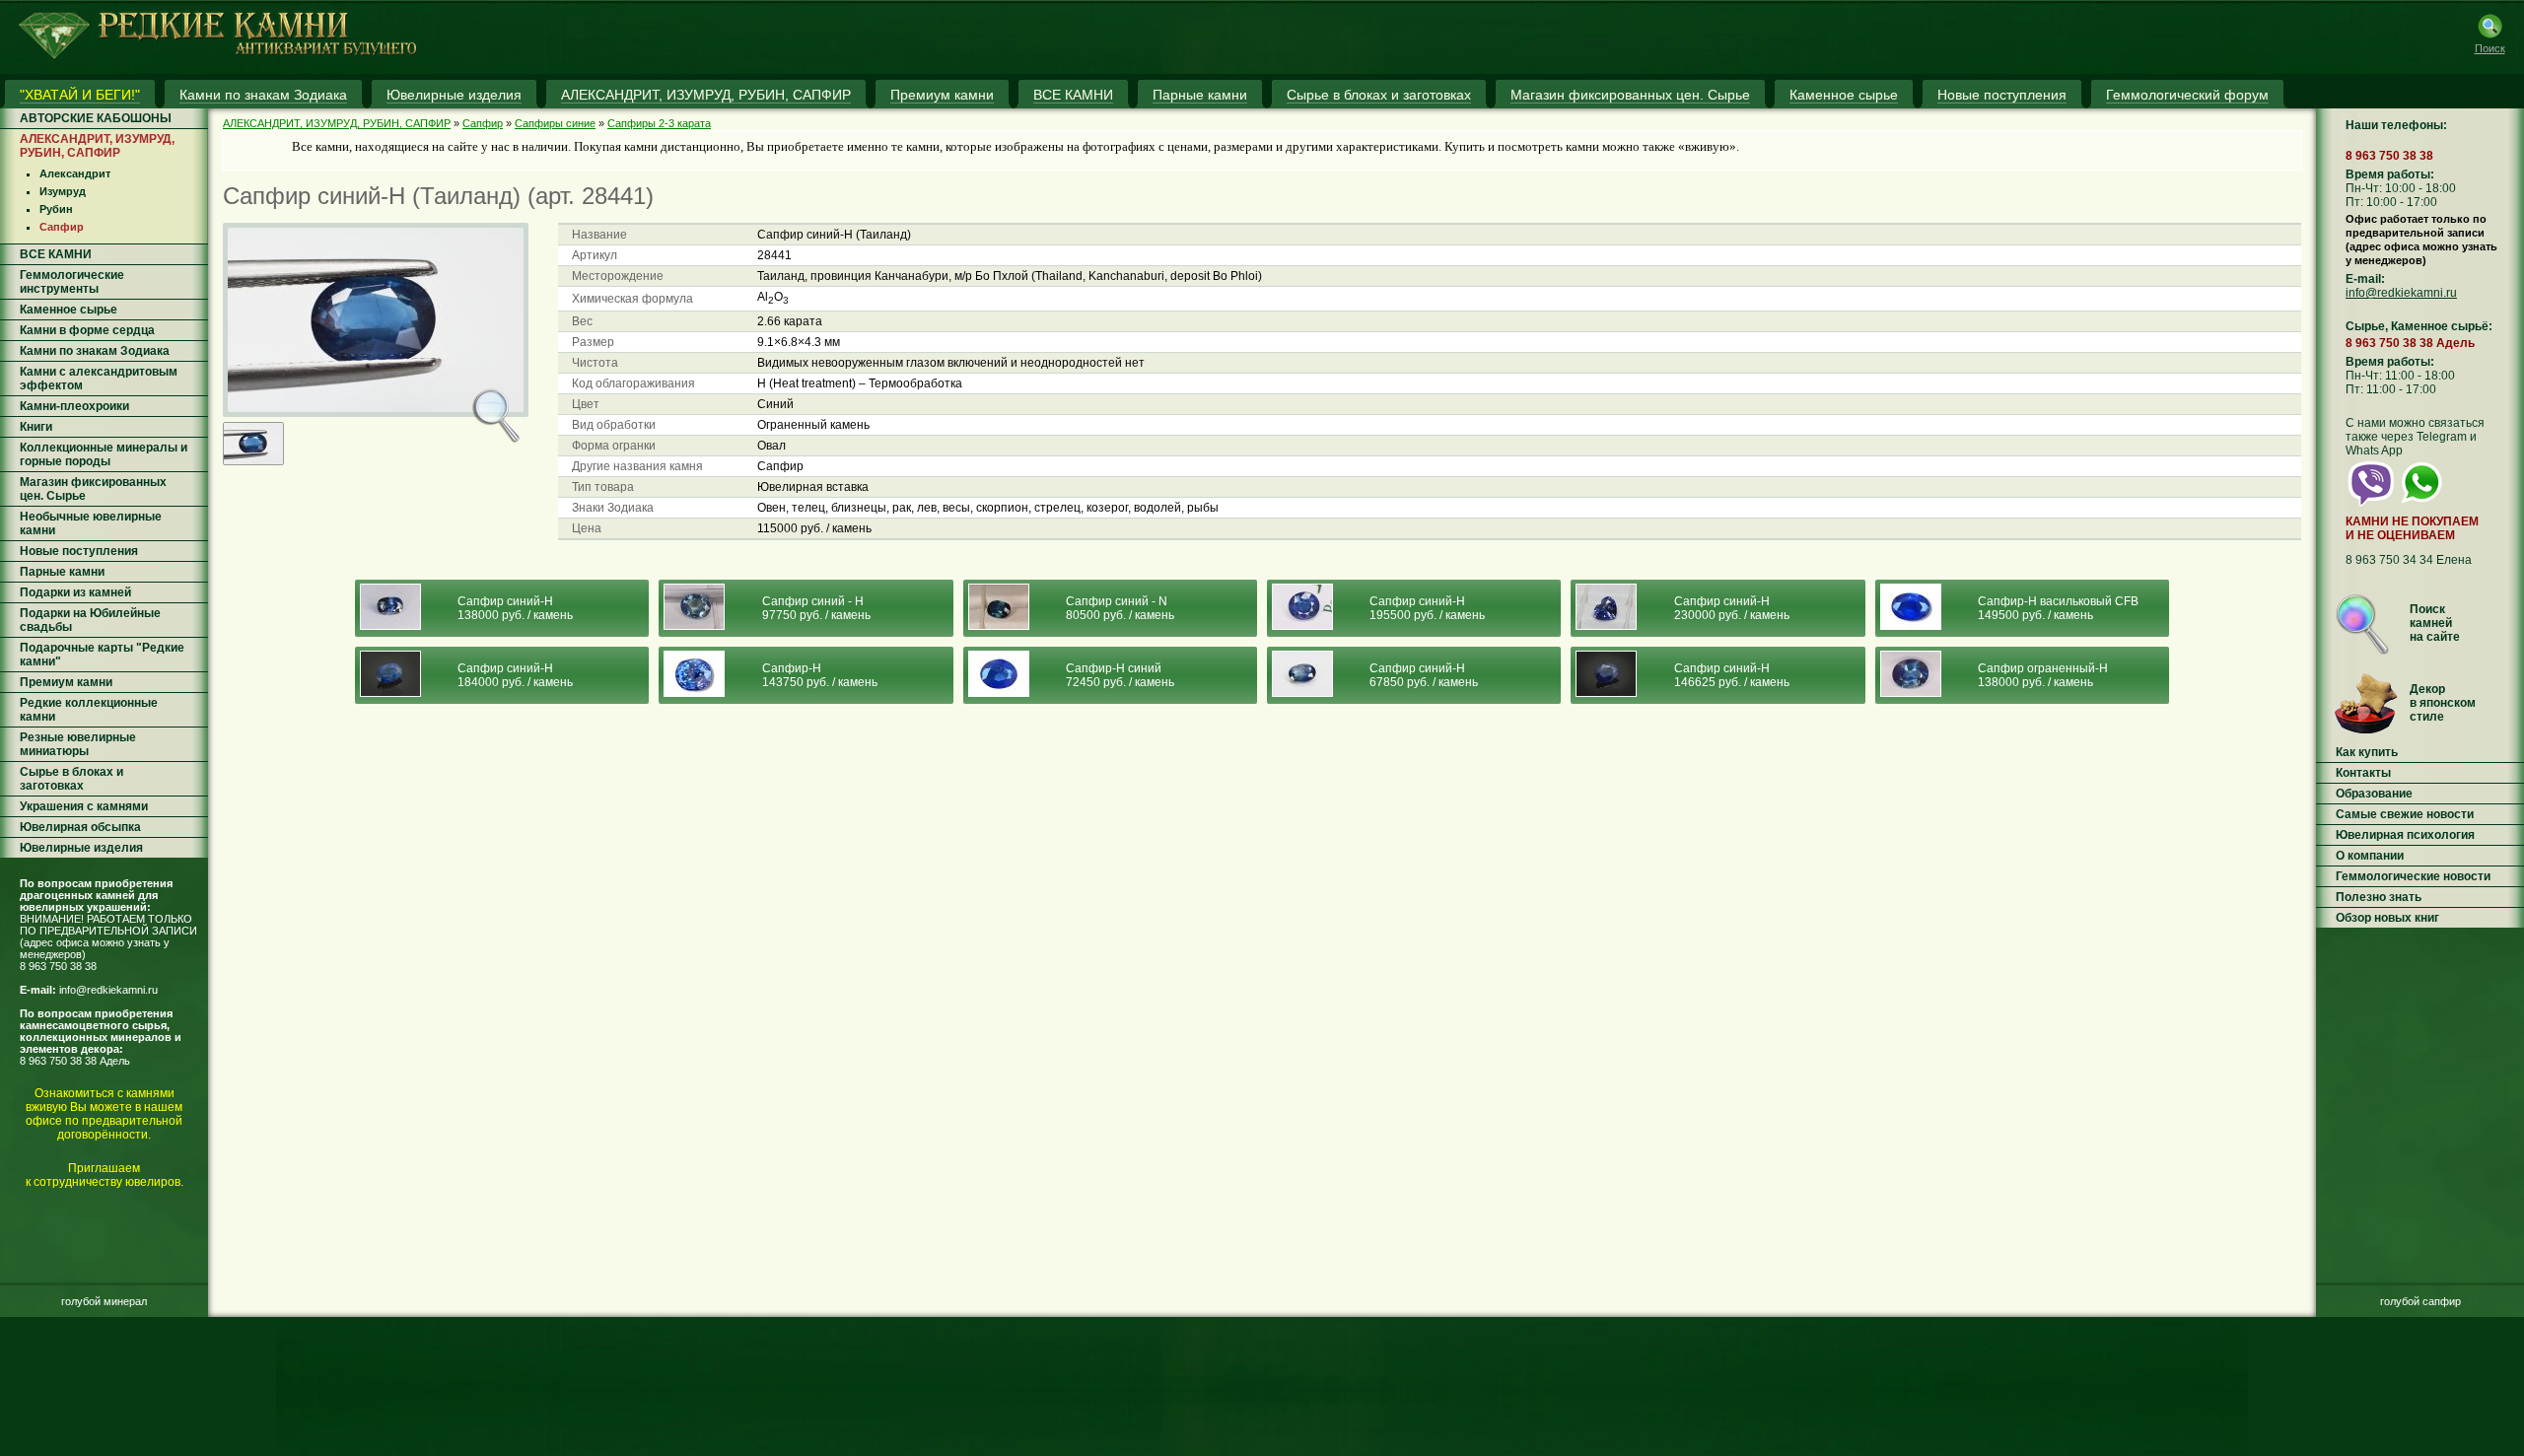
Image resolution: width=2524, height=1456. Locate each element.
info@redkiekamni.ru (108, 990)
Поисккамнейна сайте (2435, 623)
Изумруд (63, 191)
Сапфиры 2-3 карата (659, 123)
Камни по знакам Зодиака (95, 351)
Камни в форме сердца (87, 330)
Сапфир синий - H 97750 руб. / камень (816, 608)
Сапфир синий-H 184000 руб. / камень (515, 675)
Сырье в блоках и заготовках (71, 779)
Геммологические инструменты (72, 282)
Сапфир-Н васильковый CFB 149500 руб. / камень (2058, 608)
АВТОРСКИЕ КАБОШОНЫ (96, 118)
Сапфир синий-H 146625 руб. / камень (1732, 675)
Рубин (56, 209)
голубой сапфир (2420, 1301)
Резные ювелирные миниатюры (78, 744)
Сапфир (62, 227)
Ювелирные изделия (81, 848)
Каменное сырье (69, 310)
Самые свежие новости (2405, 814)
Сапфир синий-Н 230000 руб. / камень (1732, 608)
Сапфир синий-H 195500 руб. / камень (1427, 608)
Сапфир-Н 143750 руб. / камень (820, 675)
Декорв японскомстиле (2443, 703)
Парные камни (62, 572)
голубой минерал (104, 1301)
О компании (2370, 856)
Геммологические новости (2413, 876)
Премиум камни (66, 682)
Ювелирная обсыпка (80, 827)
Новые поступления (79, 551)
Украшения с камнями (84, 806)
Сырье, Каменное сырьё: (2419, 326)
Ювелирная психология (2405, 835)
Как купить (2367, 752)
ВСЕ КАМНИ (56, 254)
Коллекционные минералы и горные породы (104, 454)
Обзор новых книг (2387, 918)
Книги (36, 427)
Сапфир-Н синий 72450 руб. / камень (1120, 675)
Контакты (2363, 773)
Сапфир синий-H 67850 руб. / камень (1424, 675)
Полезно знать (2379, 897)
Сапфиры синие (555, 123)
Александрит (75, 173)
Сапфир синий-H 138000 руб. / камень (515, 608)
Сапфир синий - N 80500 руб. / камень (1120, 608)
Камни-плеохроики (74, 406)
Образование (2374, 794)
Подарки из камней (75, 592)
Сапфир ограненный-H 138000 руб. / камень (2043, 675)
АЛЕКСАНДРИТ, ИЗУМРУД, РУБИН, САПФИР (97, 146)
